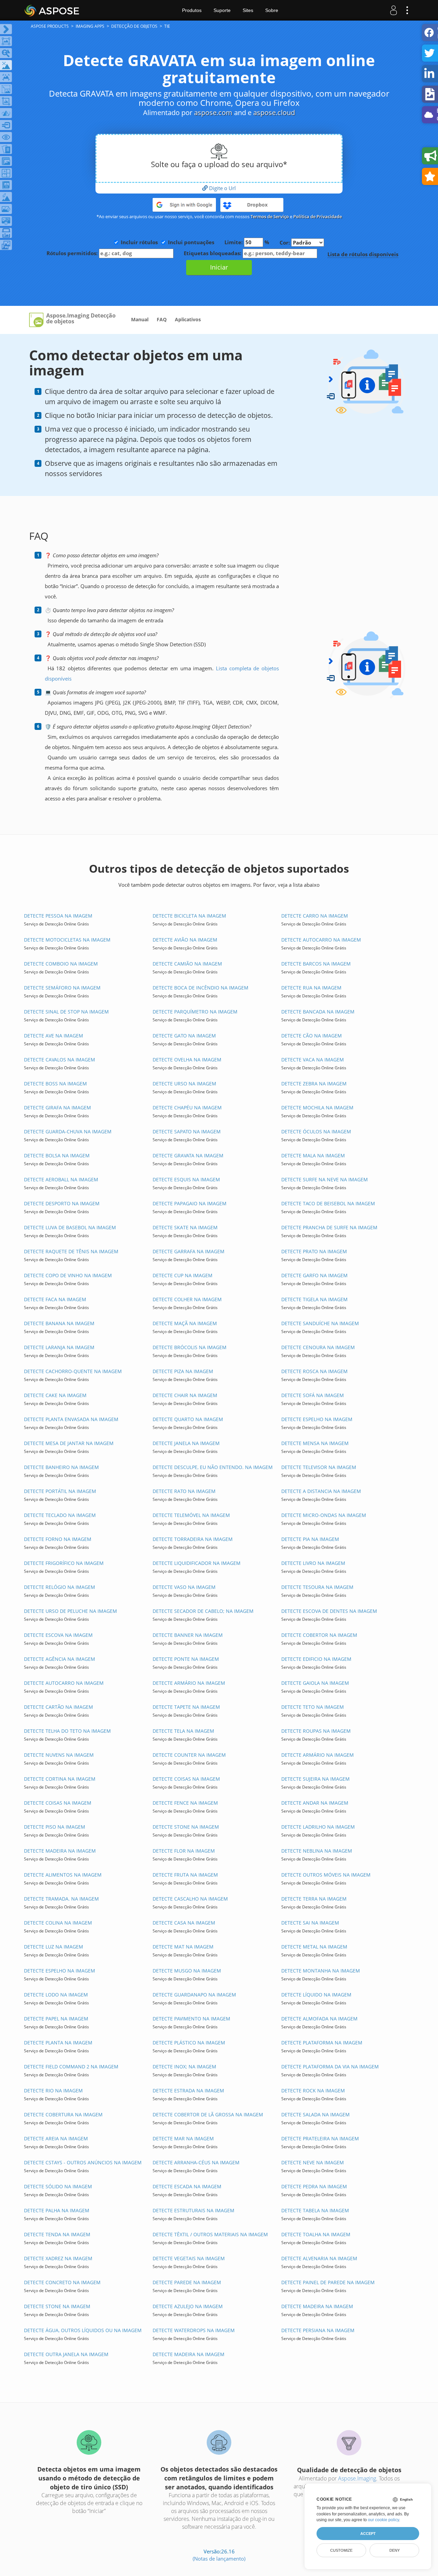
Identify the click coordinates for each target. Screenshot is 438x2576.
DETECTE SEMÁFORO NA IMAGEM (62, 988)
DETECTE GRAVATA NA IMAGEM (188, 1155)
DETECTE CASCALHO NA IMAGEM (190, 1899)
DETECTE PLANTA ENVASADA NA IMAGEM (71, 1419)
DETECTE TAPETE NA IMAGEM (186, 1707)
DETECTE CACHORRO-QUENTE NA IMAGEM (73, 1371)
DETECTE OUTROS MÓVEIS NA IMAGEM (326, 1875)
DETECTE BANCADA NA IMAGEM (318, 1012)
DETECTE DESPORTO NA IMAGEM (62, 1203)
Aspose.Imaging (357, 2478)
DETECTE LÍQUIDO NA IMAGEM (316, 1995)
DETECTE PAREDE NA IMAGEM (187, 2282)
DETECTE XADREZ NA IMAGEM (58, 2258)
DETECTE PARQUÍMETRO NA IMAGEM (195, 1012)
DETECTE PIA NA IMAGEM (310, 1539)
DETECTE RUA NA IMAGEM (311, 988)
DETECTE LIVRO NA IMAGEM (313, 1563)
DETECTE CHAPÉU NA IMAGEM (187, 1107)
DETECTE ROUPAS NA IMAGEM (316, 1731)
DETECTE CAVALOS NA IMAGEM (60, 1060)
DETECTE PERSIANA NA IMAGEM (318, 2330)
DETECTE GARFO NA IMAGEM (314, 1275)
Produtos (192, 10)
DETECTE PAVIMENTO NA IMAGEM (191, 2019)
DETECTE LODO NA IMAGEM (56, 1995)
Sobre (272, 10)
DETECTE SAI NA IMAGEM (310, 1923)
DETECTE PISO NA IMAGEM (55, 1827)
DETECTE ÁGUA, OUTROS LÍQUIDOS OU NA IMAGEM (83, 2330)
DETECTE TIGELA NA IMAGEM (314, 1299)
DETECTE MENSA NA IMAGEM (315, 1443)
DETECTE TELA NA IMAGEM (183, 1731)
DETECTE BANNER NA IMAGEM (188, 1635)
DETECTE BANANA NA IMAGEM (59, 1323)
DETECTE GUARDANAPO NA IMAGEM (194, 1995)
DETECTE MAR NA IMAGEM (183, 2138)
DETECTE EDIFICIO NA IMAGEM (316, 1659)
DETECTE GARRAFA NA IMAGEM (189, 1251)
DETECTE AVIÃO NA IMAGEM (185, 940)
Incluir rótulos (139, 242)
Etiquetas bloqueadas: (213, 253)
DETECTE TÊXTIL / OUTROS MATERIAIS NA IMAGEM (210, 2234)
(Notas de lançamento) (219, 2559)
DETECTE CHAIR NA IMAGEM (185, 1395)
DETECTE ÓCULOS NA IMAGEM (316, 1131)
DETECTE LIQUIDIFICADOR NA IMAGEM (197, 1563)
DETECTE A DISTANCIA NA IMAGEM (321, 1491)
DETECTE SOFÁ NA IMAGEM (313, 1395)
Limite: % (247, 242)
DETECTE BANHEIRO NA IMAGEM (61, 1467)
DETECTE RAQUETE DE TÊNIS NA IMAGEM (71, 1251)
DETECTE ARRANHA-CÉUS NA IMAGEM (196, 2162)
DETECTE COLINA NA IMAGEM (58, 1923)
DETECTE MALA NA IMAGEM (313, 1155)
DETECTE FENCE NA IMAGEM (185, 1803)
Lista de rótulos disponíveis (363, 254)
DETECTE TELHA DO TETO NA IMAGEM (67, 1731)
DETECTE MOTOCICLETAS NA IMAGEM (67, 940)
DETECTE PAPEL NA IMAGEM (56, 2019)
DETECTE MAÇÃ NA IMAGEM (185, 1323)
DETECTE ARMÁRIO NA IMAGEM (189, 1683)
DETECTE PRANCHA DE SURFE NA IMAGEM (329, 1227)
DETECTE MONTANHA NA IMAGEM (321, 1971)
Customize (341, 2550)
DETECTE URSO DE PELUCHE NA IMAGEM (70, 1611)
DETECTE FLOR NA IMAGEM (184, 1851)
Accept (368, 2534)
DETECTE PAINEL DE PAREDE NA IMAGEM (328, 2282)
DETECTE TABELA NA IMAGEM (315, 2210)
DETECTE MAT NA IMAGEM (183, 1947)
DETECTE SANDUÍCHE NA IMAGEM (320, 1323)
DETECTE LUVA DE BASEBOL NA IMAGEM (70, 1227)
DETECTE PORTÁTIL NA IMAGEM (60, 1491)
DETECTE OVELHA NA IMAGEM (187, 1060)
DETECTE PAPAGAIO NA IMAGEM (190, 1203)
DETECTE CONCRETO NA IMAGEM (62, 2282)
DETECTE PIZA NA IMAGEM (183, 1371)
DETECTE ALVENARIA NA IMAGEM (319, 2258)
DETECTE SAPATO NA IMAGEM (187, 1131)
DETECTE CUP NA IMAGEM (183, 1275)
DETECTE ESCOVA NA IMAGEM (58, 1635)
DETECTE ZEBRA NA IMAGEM (314, 1084)
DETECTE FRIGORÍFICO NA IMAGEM (64, 1563)
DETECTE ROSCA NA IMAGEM (314, 1371)
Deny (395, 2550)
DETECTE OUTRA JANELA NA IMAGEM (66, 2354)
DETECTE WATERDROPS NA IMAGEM (194, 2330)
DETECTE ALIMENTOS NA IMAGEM (63, 1875)
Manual (140, 319)
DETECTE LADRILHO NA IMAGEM (318, 1827)
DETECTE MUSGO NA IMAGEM (187, 1971)
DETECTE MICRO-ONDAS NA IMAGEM (324, 1515)
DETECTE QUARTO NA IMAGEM (188, 1419)
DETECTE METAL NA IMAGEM (314, 1947)
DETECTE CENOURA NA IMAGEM (318, 1347)
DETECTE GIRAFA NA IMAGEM (57, 1107)
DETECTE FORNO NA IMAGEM (58, 1539)
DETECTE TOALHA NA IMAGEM (316, 2234)
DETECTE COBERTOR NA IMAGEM (319, 1635)
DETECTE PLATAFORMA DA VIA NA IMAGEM (330, 2067)
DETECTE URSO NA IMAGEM (184, 1084)
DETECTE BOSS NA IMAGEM (55, 1084)
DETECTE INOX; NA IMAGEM (184, 2067)
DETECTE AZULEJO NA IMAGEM (188, 2306)
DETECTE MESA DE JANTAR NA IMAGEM (69, 1443)
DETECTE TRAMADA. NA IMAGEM (61, 1899)
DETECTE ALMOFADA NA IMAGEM (319, 2019)
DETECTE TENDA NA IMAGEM (57, 2234)
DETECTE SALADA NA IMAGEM (315, 2114)
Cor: (285, 242)
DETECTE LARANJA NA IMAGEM (59, 1347)
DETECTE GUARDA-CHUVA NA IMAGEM (68, 1131)
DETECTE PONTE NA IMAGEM (186, 1659)
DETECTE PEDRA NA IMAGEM (314, 2186)
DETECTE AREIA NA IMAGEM (56, 2138)
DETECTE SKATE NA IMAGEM (185, 1227)
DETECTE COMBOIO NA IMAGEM (61, 964)
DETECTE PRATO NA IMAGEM (314, 1251)
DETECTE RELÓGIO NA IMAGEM (60, 1587)
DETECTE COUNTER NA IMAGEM (189, 1755)
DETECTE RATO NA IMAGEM (184, 1491)
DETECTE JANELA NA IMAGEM (186, 1443)
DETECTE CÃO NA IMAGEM (312, 1036)
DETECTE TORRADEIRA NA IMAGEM (193, 1539)
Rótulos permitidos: (73, 253)
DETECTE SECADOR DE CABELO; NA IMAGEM (203, 1611)
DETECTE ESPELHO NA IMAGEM (317, 1419)
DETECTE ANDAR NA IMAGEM (315, 1803)
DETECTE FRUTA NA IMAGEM (185, 1875)
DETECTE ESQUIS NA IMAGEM (186, 1179)
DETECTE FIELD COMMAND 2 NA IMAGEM (71, 2067)
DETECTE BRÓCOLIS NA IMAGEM (190, 1347)
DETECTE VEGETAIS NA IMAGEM (189, 2258)
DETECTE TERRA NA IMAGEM (314, 1899)
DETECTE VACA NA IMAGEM (313, 1060)
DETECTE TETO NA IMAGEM (313, 1707)
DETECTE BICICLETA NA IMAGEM (189, 916)
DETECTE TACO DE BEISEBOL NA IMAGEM (328, 1203)
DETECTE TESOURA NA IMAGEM (317, 1587)
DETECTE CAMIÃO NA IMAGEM (187, 964)
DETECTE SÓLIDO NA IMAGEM (58, 2186)
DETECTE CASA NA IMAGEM (184, 1923)
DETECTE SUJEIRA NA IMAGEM (315, 1779)
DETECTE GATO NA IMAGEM (184, 1036)
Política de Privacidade (318, 216)
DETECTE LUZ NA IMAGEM (54, 1947)
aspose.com (213, 113)
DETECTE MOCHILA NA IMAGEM (317, 1107)
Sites (248, 10)
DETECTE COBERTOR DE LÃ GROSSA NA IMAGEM (208, 2114)
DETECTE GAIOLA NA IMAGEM (315, 1683)
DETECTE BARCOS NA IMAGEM (316, 964)
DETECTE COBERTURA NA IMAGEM (63, 2114)
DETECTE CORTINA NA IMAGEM (60, 1779)
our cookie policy (383, 2520)
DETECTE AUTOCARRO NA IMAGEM (321, 940)
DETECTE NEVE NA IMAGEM (313, 2162)
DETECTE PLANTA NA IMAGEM (58, 2043)
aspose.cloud (274, 113)
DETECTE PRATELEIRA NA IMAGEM (320, 2138)
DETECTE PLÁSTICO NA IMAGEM (189, 2043)
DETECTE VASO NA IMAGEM (184, 1587)
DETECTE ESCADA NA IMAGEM (187, 2186)
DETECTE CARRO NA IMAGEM (315, 916)
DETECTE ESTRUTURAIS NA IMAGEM (194, 2210)
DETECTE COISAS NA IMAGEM (186, 1779)
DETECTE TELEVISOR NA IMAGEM (319, 1467)
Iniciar (219, 267)
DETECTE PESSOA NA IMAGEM (58, 916)
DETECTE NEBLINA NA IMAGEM (317, 1851)
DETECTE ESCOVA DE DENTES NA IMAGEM (329, 1611)
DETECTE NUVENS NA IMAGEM (59, 1755)
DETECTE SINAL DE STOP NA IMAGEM (66, 1012)
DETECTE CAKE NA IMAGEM (55, 1395)
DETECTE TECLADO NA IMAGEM (60, 1515)
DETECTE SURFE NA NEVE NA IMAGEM (325, 1179)
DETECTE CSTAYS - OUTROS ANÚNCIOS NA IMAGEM (83, 2162)
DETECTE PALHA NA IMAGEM (57, 2210)
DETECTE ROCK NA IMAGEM (313, 2090)
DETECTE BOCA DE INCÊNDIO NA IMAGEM (201, 988)
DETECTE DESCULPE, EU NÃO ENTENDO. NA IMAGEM (213, 1467)
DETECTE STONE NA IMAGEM (186, 1827)
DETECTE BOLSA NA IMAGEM (57, 1155)
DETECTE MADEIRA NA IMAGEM (60, 1851)
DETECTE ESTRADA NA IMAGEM (188, 2090)
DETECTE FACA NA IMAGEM (55, 1299)
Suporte (222, 10)
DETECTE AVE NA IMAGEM (54, 1036)
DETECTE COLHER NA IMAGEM (187, 1299)
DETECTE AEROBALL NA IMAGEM (61, 1179)
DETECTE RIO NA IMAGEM (53, 2090)
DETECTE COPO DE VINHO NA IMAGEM (68, 1275)
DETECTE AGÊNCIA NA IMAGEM (60, 1659)
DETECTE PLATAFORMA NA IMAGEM (322, 2043)
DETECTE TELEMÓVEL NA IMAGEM (191, 1515)
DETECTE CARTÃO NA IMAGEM (59, 1707)
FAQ (162, 319)
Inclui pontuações (191, 242)
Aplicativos (188, 319)
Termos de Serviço (270, 216)
